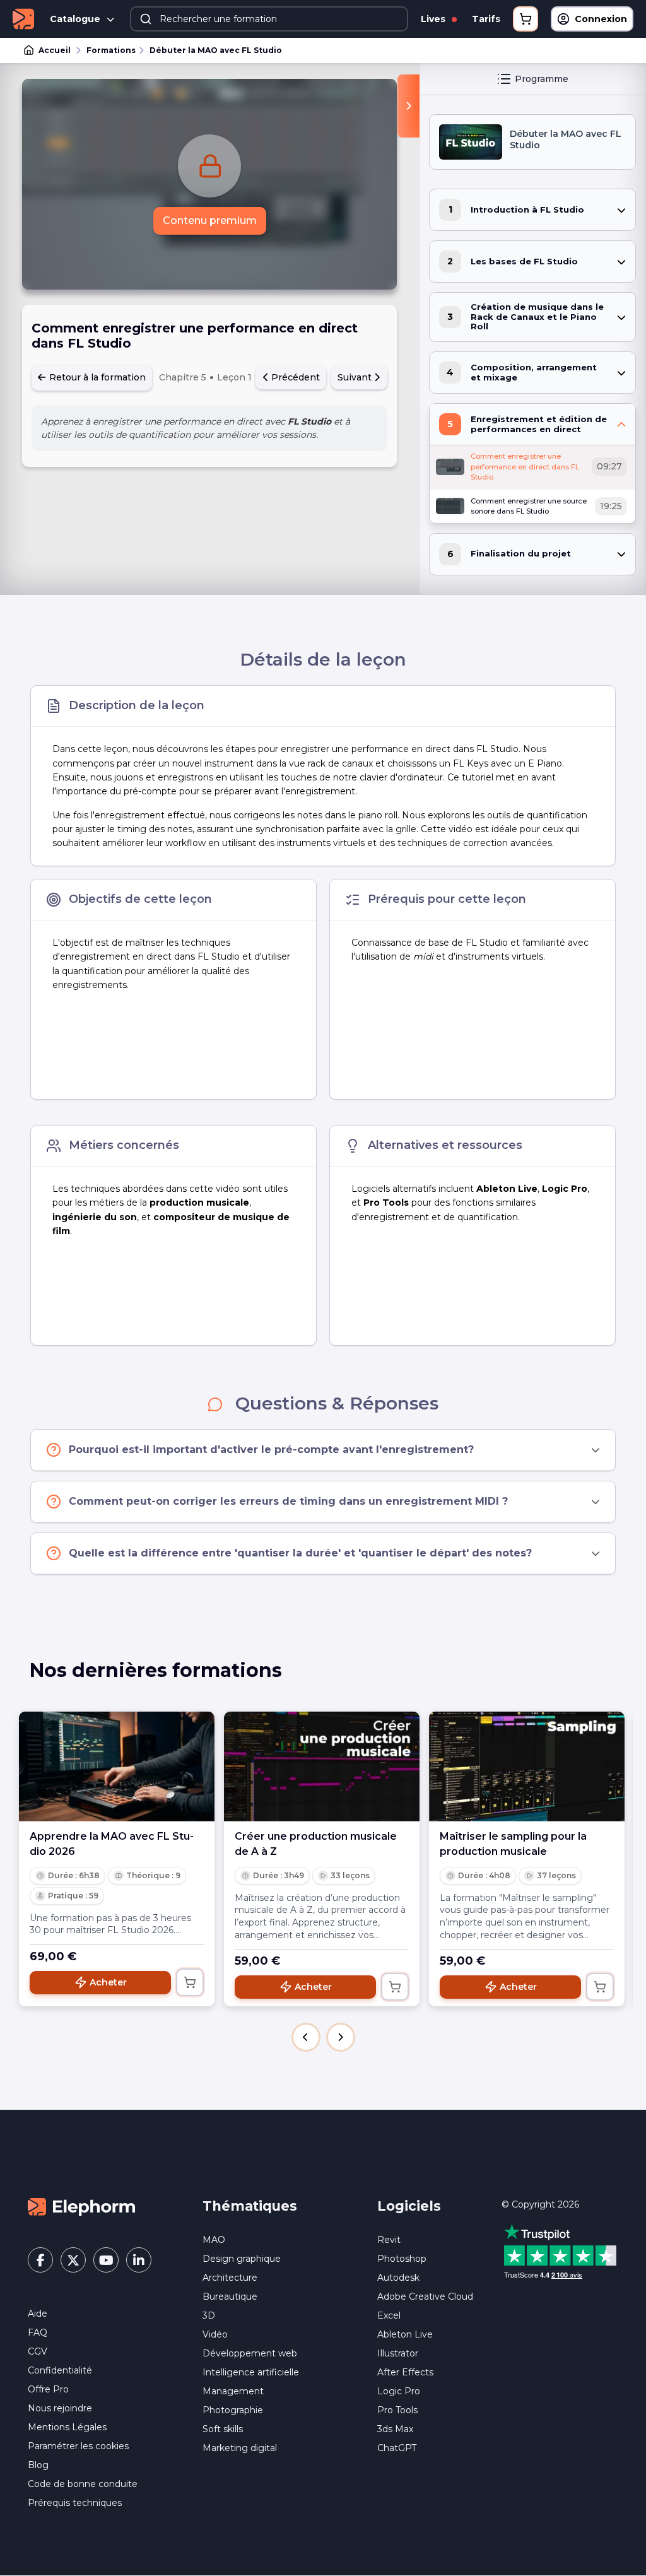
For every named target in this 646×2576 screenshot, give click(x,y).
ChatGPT (397, 2448)
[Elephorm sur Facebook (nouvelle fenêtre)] (40, 2260)
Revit (389, 2240)
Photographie (233, 2410)
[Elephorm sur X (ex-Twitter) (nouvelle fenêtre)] (73, 2260)
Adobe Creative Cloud (425, 2297)
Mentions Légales (67, 2427)
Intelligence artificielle (251, 2372)
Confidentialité (60, 2370)
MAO (214, 2240)
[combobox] (269, 19)
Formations (111, 50)
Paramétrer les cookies (78, 2446)
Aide (38, 2314)
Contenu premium (210, 221)
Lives (434, 19)
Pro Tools (397, 2410)
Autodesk (398, 2278)
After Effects (405, 2372)
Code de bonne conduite (83, 2484)
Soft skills (223, 2429)
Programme (542, 79)
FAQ (38, 2332)
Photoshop (402, 2259)
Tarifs (486, 19)
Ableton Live (405, 2334)
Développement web (250, 2353)
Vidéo (215, 2334)
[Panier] (526, 19)
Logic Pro (399, 2391)
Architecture (230, 2278)
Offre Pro (48, 2389)
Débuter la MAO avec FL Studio (216, 50)
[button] (306, 2037)
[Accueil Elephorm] (81, 2206)
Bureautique (230, 2297)
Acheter (108, 1982)
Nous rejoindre (60, 2408)
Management (233, 2391)
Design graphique (242, 2259)
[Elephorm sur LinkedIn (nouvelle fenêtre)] (139, 2260)
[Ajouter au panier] (190, 1982)
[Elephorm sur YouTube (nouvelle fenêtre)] (106, 2260)
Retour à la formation (96, 377)
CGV (38, 2351)
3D (209, 2315)
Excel (389, 2315)
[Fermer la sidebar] (408, 106)
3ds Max (395, 2429)
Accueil (55, 50)
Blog (38, 2465)
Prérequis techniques (75, 2503)
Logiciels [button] (409, 2206)
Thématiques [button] (250, 2206)
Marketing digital (240, 2448)
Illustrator (398, 2353)
